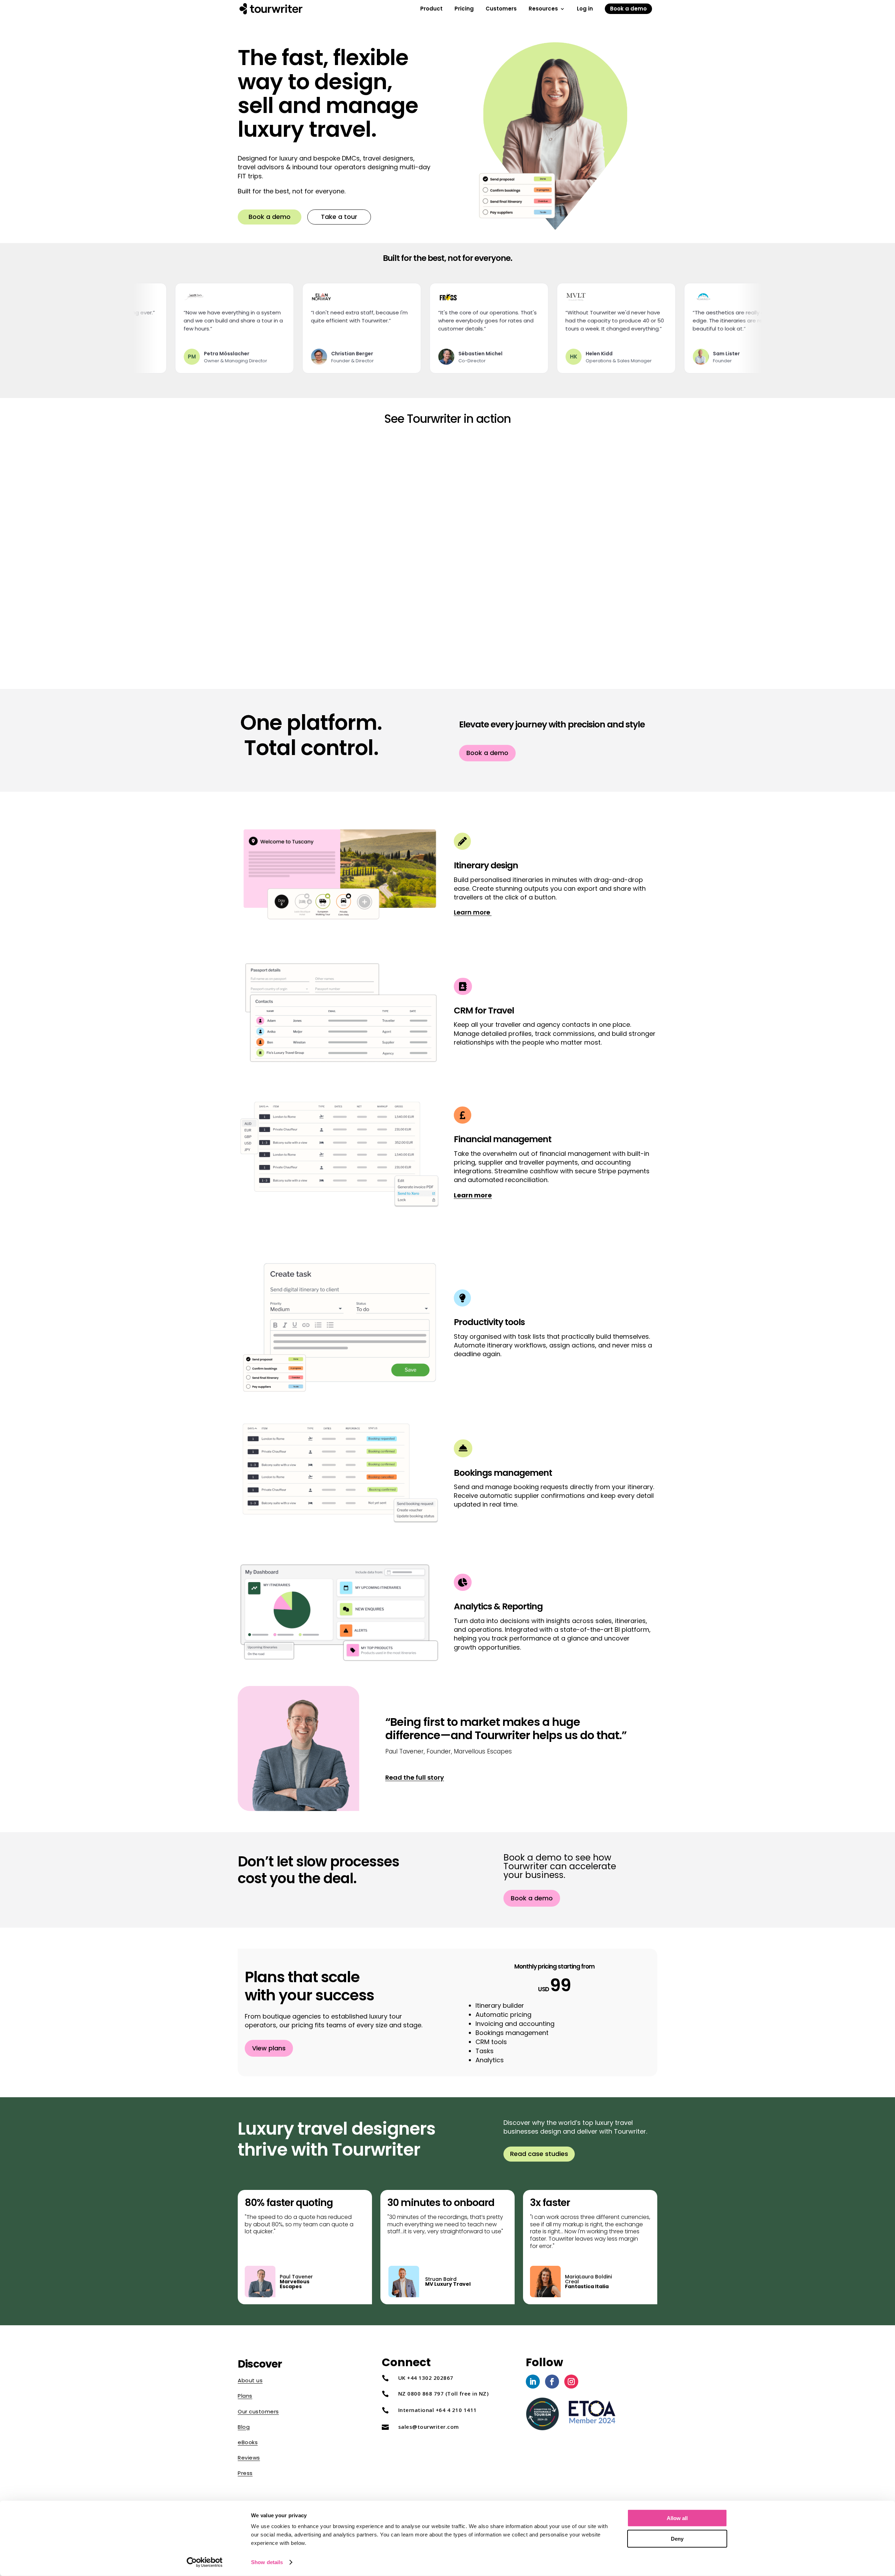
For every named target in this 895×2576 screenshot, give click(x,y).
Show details (267, 2562)
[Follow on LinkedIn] (533, 2382)
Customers (501, 10)
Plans (245, 2396)
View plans (269, 2048)
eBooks (248, 2442)
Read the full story (415, 1777)
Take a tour (339, 217)
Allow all (677, 2518)
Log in (585, 10)
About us (250, 2380)
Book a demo (628, 9)
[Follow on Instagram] (571, 2382)
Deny (677, 2538)
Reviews (249, 2458)
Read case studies (539, 2154)
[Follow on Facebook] (552, 2382)
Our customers (258, 2411)
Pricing (464, 10)
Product (431, 10)
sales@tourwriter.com (429, 2427)
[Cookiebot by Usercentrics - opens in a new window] (205, 2562)
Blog (244, 2427)
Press (245, 2473)
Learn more (473, 912)
